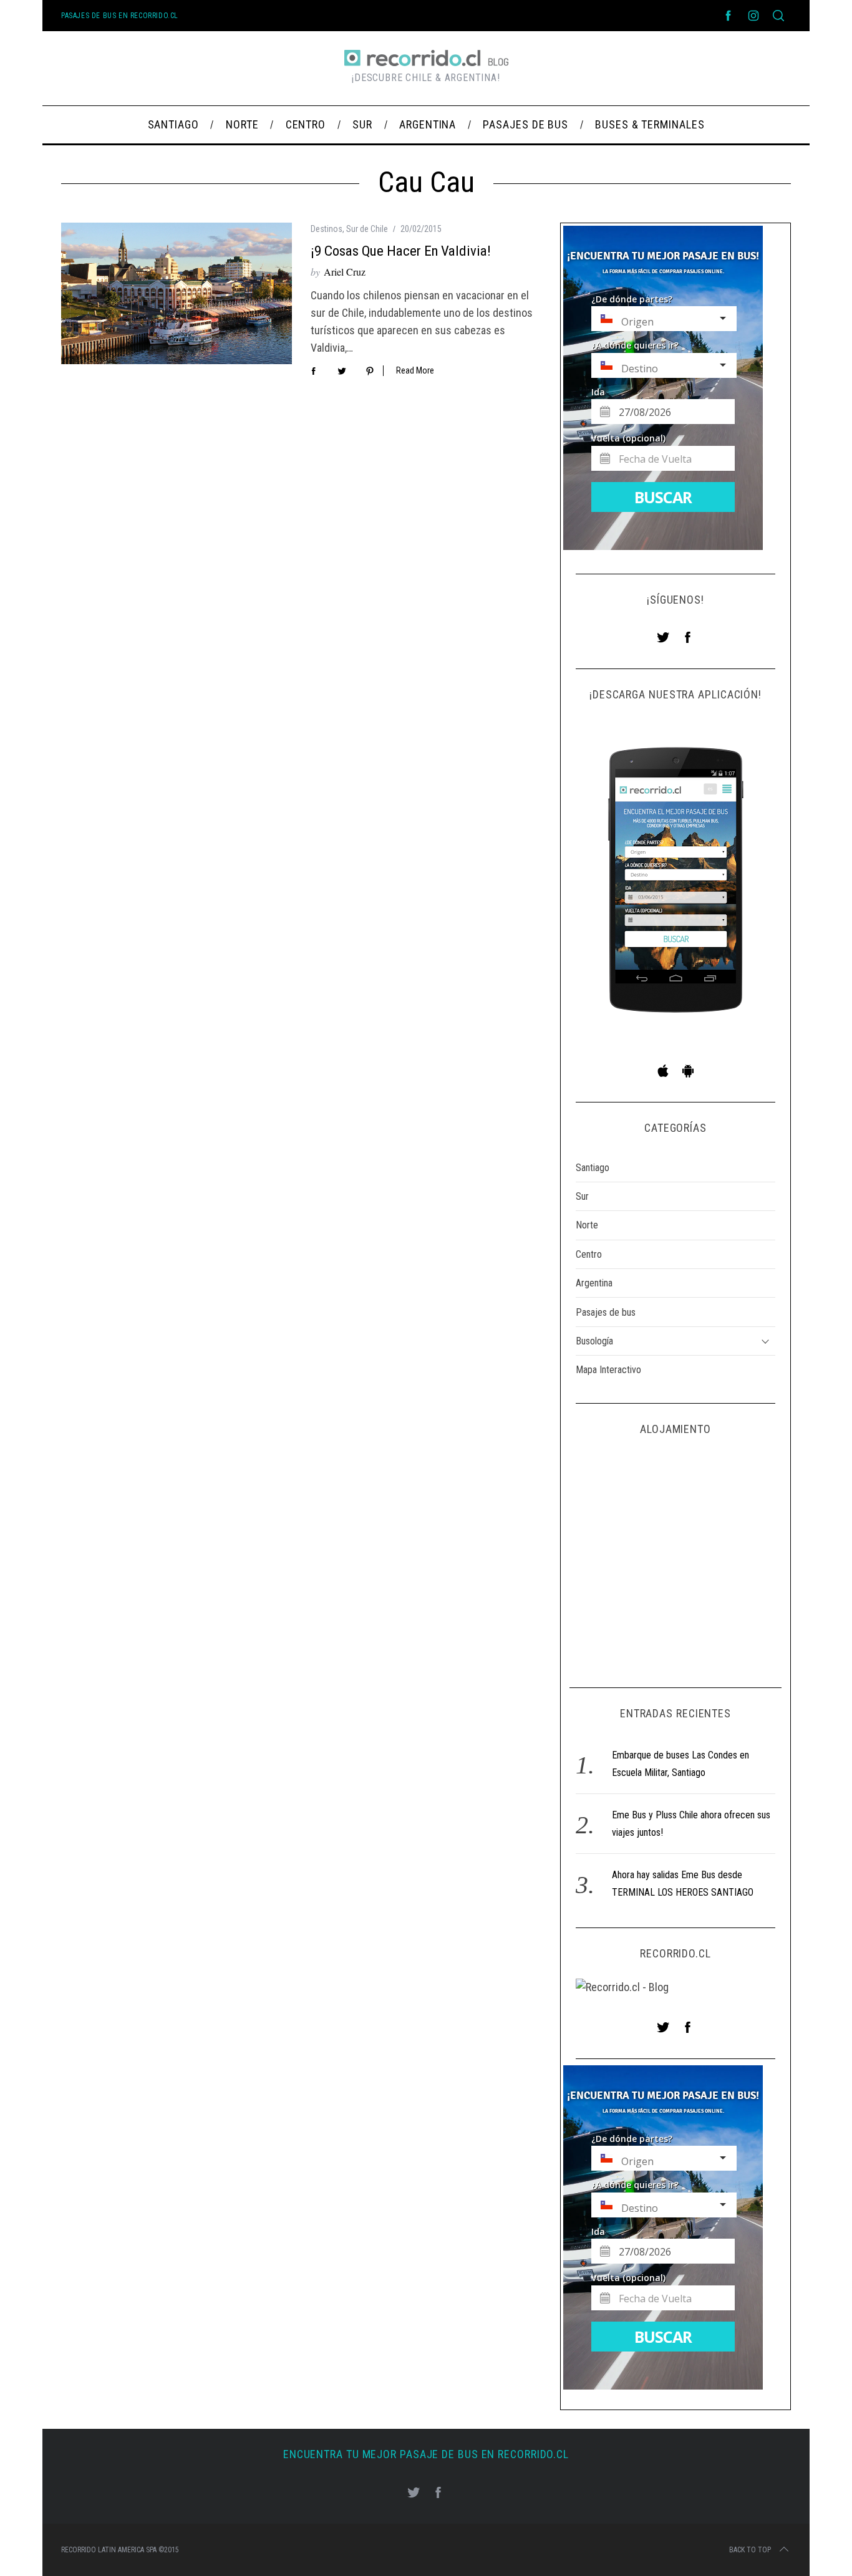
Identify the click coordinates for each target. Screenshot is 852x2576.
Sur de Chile (367, 229)
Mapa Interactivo (608, 1370)
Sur (582, 1196)
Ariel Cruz (345, 272)
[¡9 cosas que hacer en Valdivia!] (177, 293)
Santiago (593, 1168)
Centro (589, 1254)
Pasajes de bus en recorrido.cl (120, 16)
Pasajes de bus (606, 1312)
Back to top (750, 2550)
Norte (587, 1225)
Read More (415, 370)
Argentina (594, 1283)
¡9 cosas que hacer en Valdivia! (401, 251)
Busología (594, 1341)
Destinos (327, 229)
